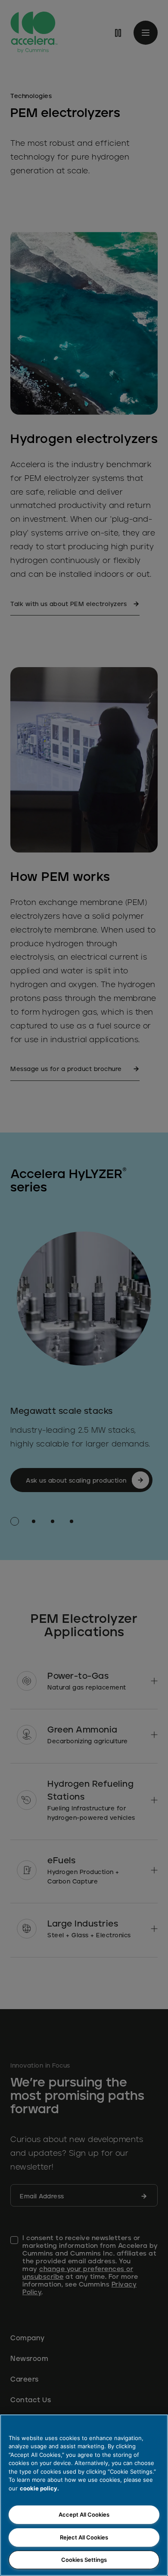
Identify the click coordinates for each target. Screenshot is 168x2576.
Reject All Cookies (84, 2537)
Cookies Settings (84, 2560)
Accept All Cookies (84, 2514)
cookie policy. (39, 2488)
